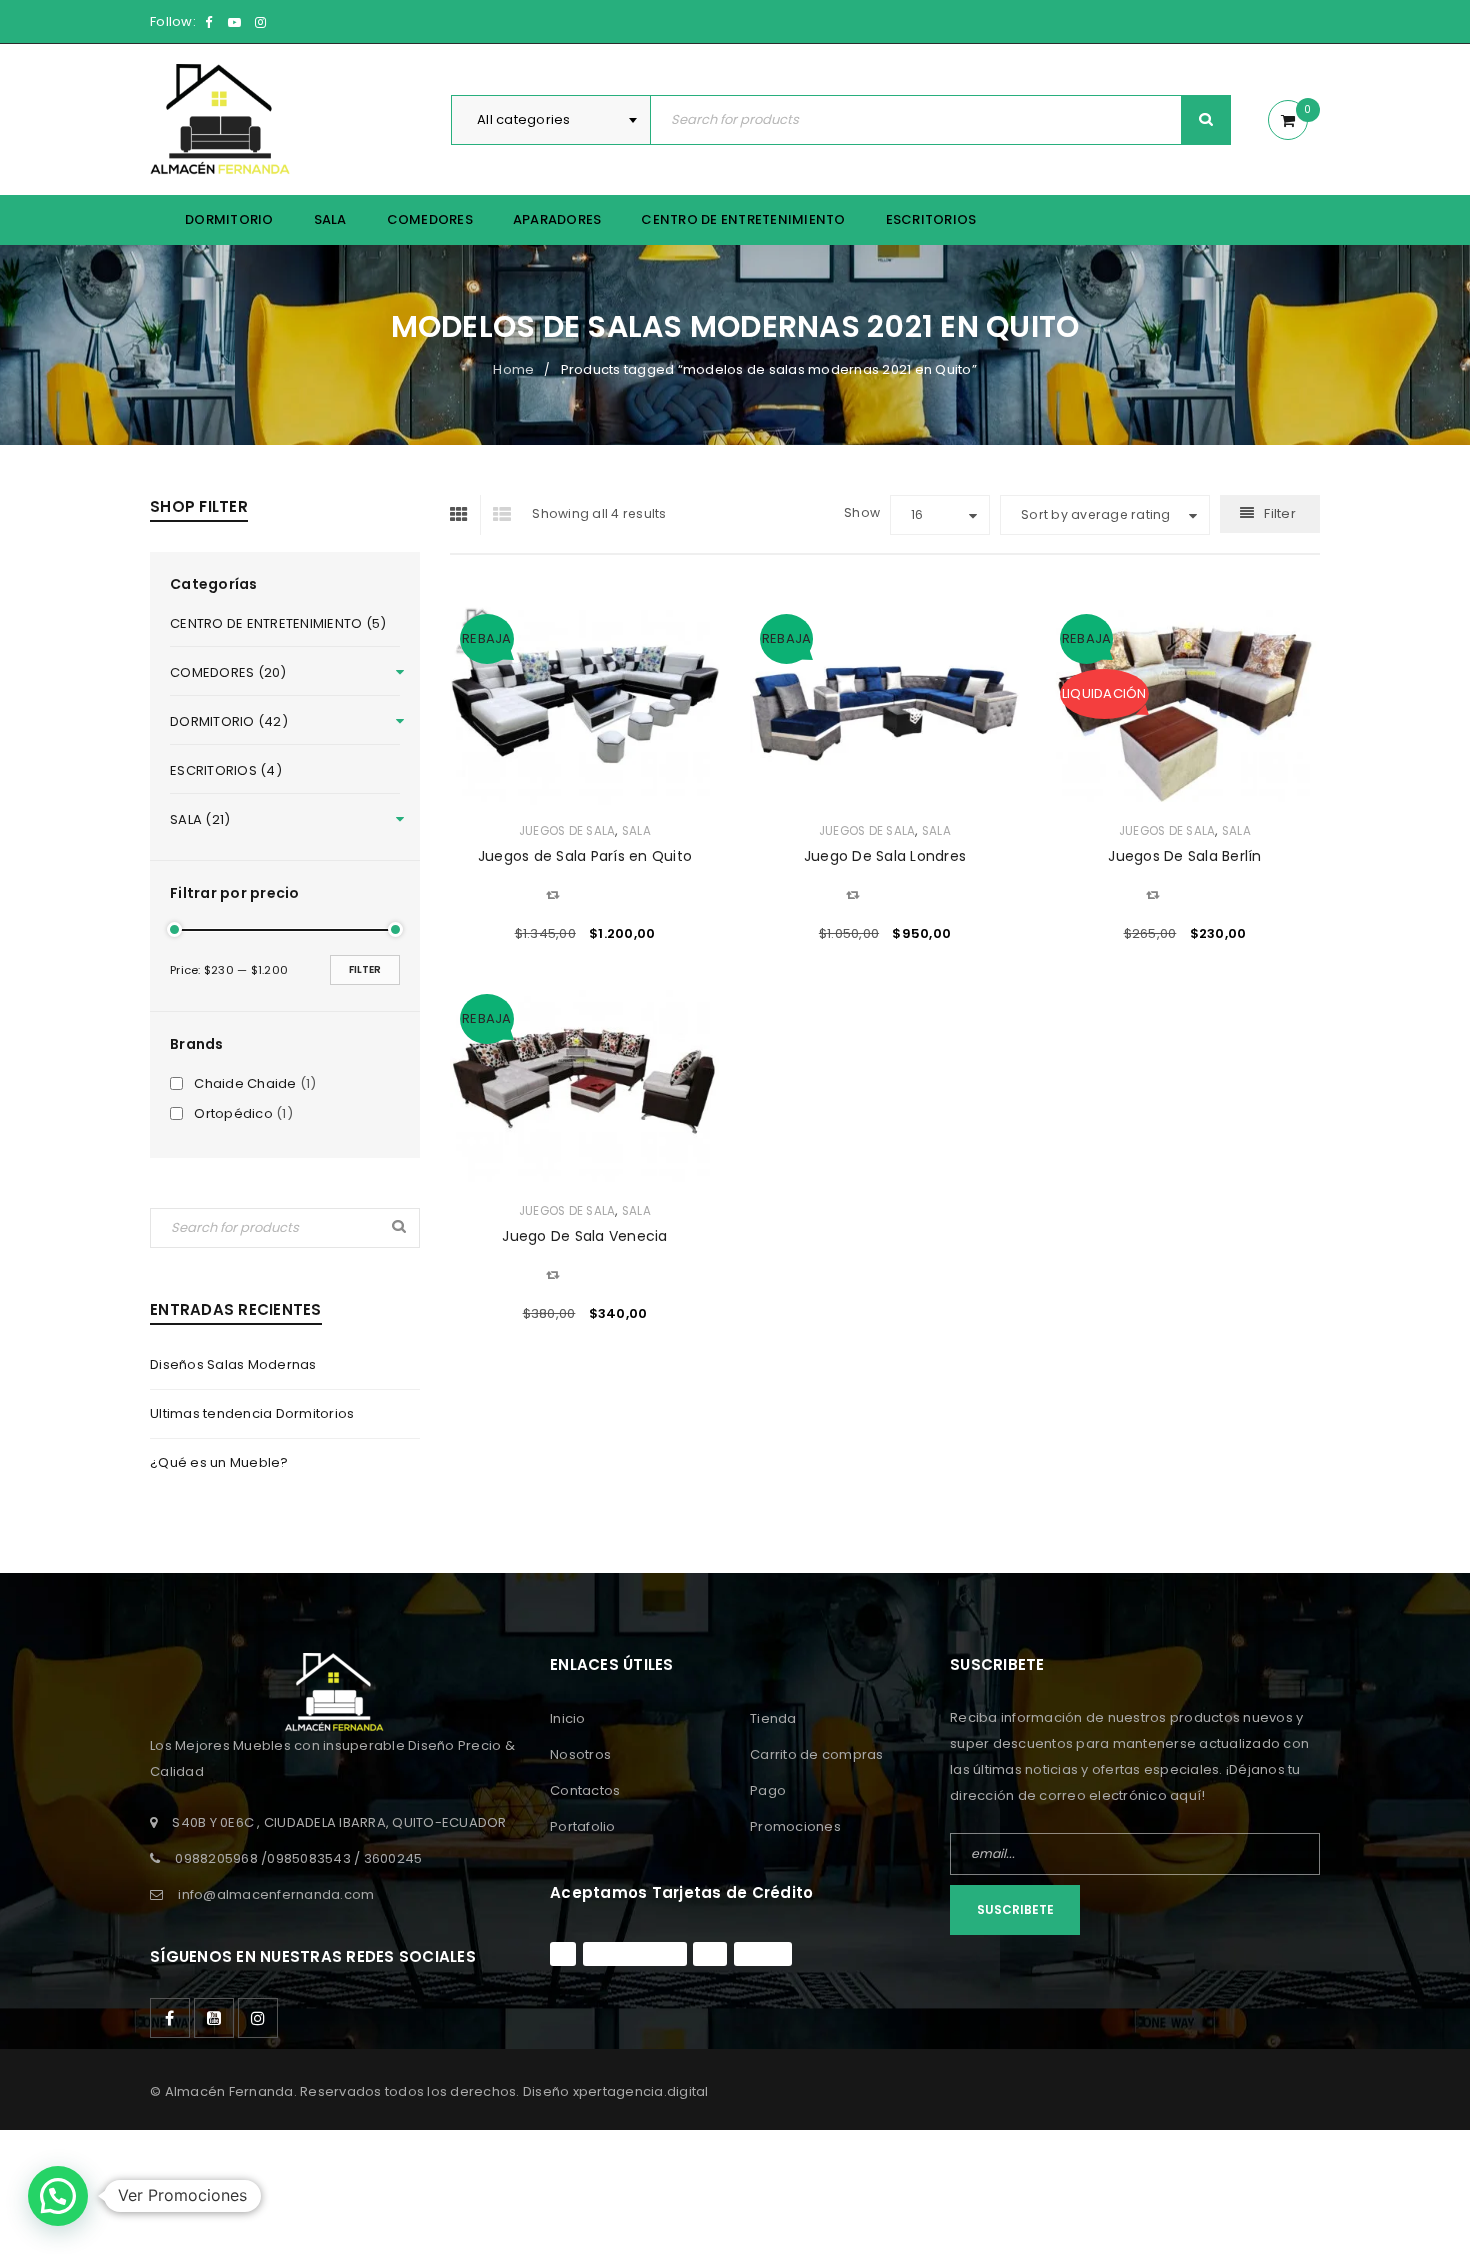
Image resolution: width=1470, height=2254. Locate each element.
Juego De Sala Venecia (584, 1236)
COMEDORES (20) (228, 672)
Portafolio (583, 1826)
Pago (768, 1790)
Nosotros (580, 1754)
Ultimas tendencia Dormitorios (252, 1413)
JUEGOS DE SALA (567, 831)
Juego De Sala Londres (885, 856)
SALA (636, 831)
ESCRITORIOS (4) (226, 770)
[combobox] (551, 120)
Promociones (795, 1826)
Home (513, 369)
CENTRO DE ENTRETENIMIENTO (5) (278, 623)
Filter (365, 969)
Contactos (585, 1790)
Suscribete (1015, 1909)
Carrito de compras (817, 1754)
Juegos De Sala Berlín (1184, 856)
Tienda (773, 1718)
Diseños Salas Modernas (233, 1364)
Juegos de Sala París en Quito (585, 856)
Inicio (568, 1718)
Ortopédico (233, 1114)
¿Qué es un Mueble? (219, 1462)
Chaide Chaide (245, 1084)
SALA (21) (200, 819)
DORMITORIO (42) (229, 721)
